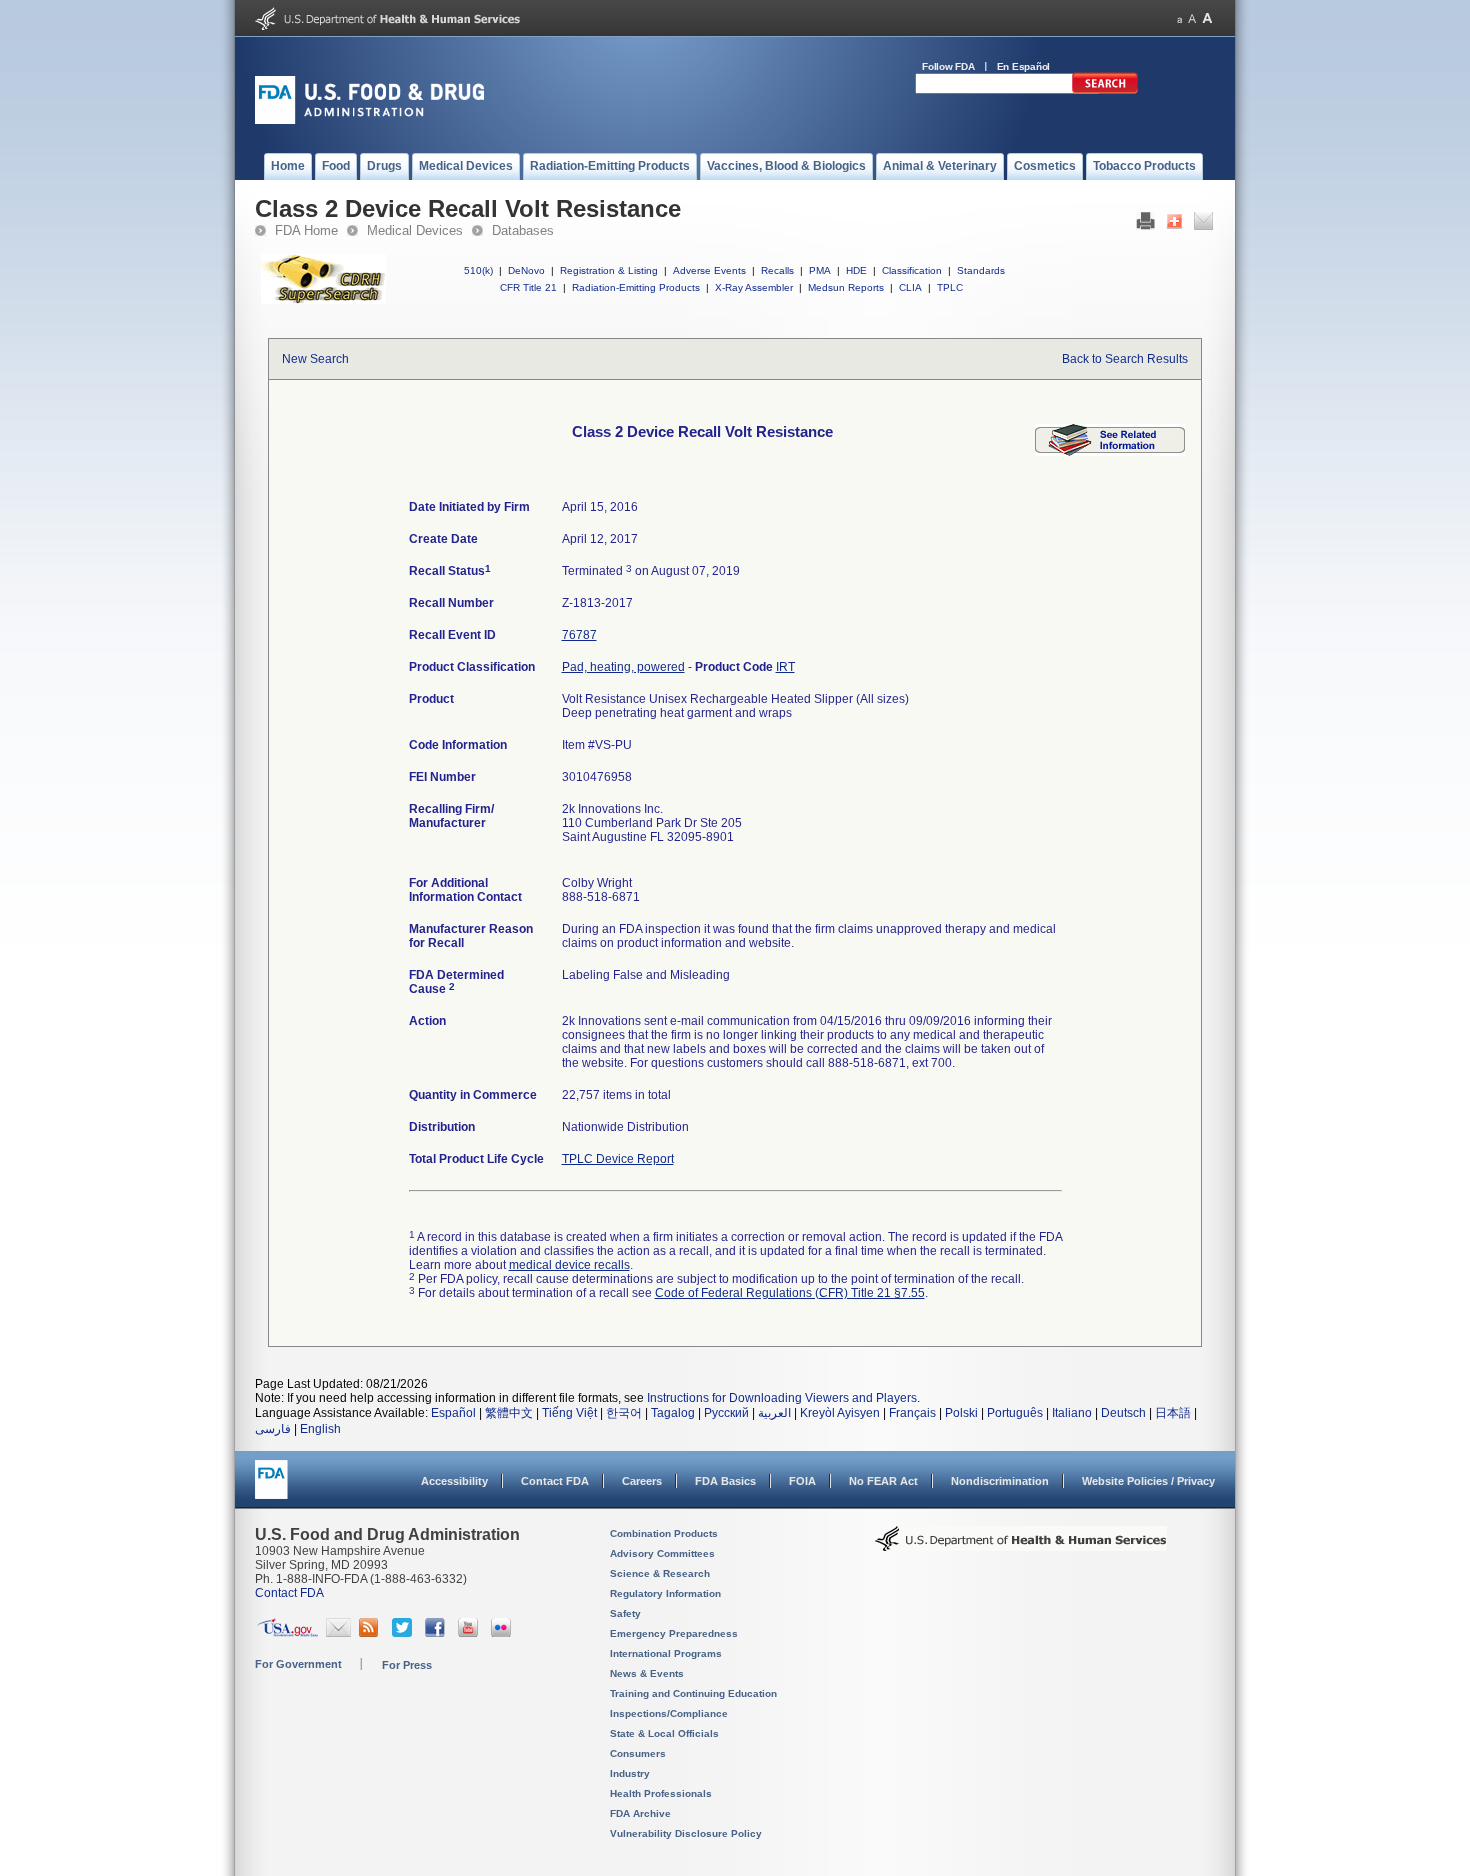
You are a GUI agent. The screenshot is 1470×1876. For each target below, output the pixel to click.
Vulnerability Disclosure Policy (686, 1833)
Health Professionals (661, 1793)
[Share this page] (1174, 226)
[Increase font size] (1207, 18)
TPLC (950, 287)
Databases (523, 230)
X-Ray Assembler (754, 287)
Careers (642, 1481)
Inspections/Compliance (669, 1713)
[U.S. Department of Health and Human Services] (387, 26)
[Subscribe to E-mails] (338, 1633)
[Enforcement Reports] (1110, 452)
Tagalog (673, 1413)
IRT (785, 667)
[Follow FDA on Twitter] (404, 1633)
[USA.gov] (287, 1633)
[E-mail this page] (1203, 226)
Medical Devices (415, 230)
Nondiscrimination (1000, 1481)
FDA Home (306, 230)
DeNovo (526, 270)
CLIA (910, 287)
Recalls (777, 270)
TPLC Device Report (618, 1159)
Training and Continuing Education (693, 1693)
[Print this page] (1145, 226)
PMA (820, 270)
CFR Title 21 (528, 287)
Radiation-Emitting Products (636, 287)
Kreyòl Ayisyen (840, 1413)
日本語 (1173, 1413)
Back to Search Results (1125, 359)
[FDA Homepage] (271, 1488)
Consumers (638, 1753)
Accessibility (454, 1481)
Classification (912, 270)
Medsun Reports (846, 287)
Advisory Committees (662, 1553)
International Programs (666, 1653)
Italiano (1072, 1413)
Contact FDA (555, 1481)
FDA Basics (725, 1481)
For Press (407, 1665)
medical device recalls (569, 1265)
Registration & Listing (609, 270)
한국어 (624, 1413)
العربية (774, 1413)
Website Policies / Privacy (1148, 1481)
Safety (625, 1613)
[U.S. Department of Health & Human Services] (1021, 1546)
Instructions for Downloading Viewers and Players (782, 1398)
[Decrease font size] (1179, 18)
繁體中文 (509, 1413)
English (320, 1429)
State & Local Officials (664, 1733)
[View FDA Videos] (470, 1633)
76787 (579, 635)
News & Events (647, 1673)
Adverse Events (709, 270)
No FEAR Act (883, 1481)
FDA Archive (640, 1813)
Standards (981, 270)
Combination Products (664, 1533)
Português (1015, 1413)
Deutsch (1123, 1413)
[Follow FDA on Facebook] (437, 1633)
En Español (1024, 66)
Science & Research (660, 1573)
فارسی (273, 1429)
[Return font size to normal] (1192, 18)
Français (912, 1413)
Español (453, 1413)
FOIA (802, 1481)
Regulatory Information (665, 1593)
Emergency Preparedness (674, 1633)
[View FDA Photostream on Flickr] (503, 1633)
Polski (961, 1413)
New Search (315, 359)
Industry (630, 1773)
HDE (856, 270)
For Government (298, 1664)
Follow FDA (948, 66)
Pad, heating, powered (623, 667)
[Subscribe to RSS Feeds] (371, 1633)
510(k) (478, 270)
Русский (726, 1413)
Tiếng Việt (569, 1413)
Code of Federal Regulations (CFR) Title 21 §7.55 (790, 1293)
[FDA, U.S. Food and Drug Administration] (369, 120)
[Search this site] (1105, 90)
